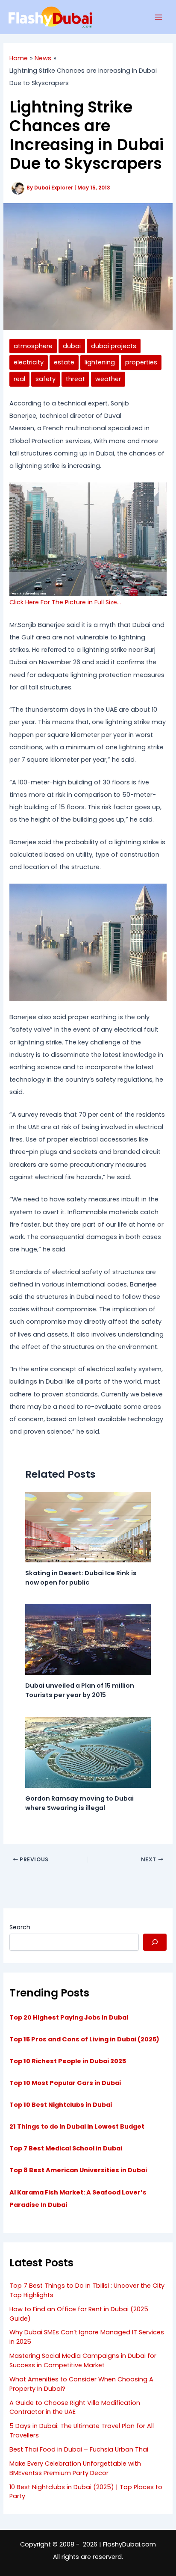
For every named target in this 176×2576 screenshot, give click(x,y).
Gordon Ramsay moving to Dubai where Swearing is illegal (79, 1803)
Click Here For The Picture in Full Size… (65, 602)
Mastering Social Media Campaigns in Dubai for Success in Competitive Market (83, 2360)
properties (141, 362)
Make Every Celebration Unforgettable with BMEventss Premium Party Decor (75, 2468)
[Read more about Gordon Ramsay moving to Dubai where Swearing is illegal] (88, 1752)
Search (20, 1927)
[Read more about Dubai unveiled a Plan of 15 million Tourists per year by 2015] (88, 1639)
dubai (72, 346)
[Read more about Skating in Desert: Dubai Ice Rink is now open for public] (88, 1527)
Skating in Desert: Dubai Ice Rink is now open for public (81, 1578)
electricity (29, 362)
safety (45, 379)
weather (108, 379)
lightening (100, 362)
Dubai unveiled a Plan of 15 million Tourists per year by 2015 (80, 1690)
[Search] (155, 1942)
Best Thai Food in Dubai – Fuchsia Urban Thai (79, 2449)
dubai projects (114, 346)
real (19, 379)
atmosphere (33, 346)
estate (64, 362)
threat (75, 379)
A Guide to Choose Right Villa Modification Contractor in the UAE (75, 2407)
